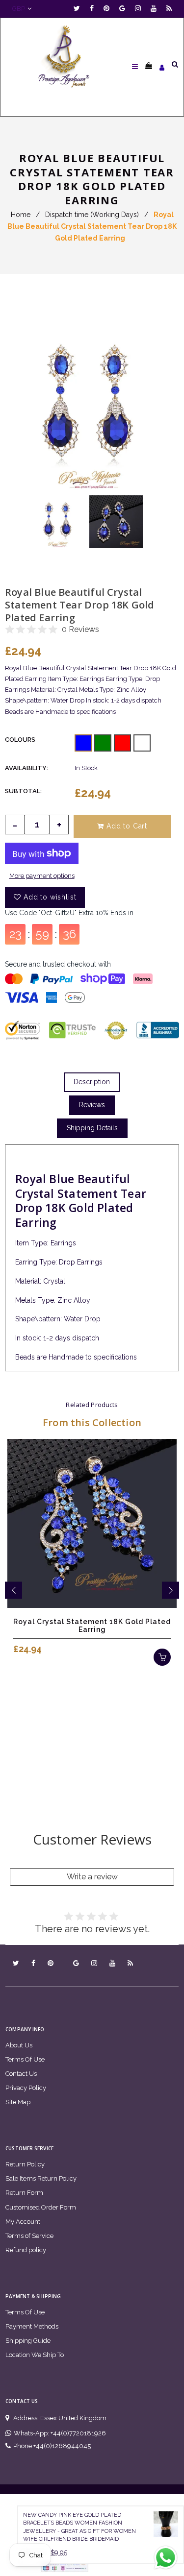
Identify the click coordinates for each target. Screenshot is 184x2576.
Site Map (18, 2102)
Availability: (26, 768)
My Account (23, 2222)
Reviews (92, 1105)
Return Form (24, 2193)
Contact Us (21, 2074)
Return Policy (25, 2164)
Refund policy (26, 2250)
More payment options (42, 876)
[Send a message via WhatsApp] (166, 2558)
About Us (19, 2045)
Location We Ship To (35, 2355)
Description (92, 1082)
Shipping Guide (28, 2341)
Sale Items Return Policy (41, 2178)
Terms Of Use (25, 2059)
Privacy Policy (26, 2088)
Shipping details (92, 1128)
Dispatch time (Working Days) (92, 215)
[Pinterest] (109, 9)
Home (21, 215)
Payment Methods (32, 2326)
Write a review (92, 1877)
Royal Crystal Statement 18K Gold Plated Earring (92, 1626)
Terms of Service (29, 2236)
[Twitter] (79, 9)
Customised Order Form (41, 2207)
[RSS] (169, 9)
